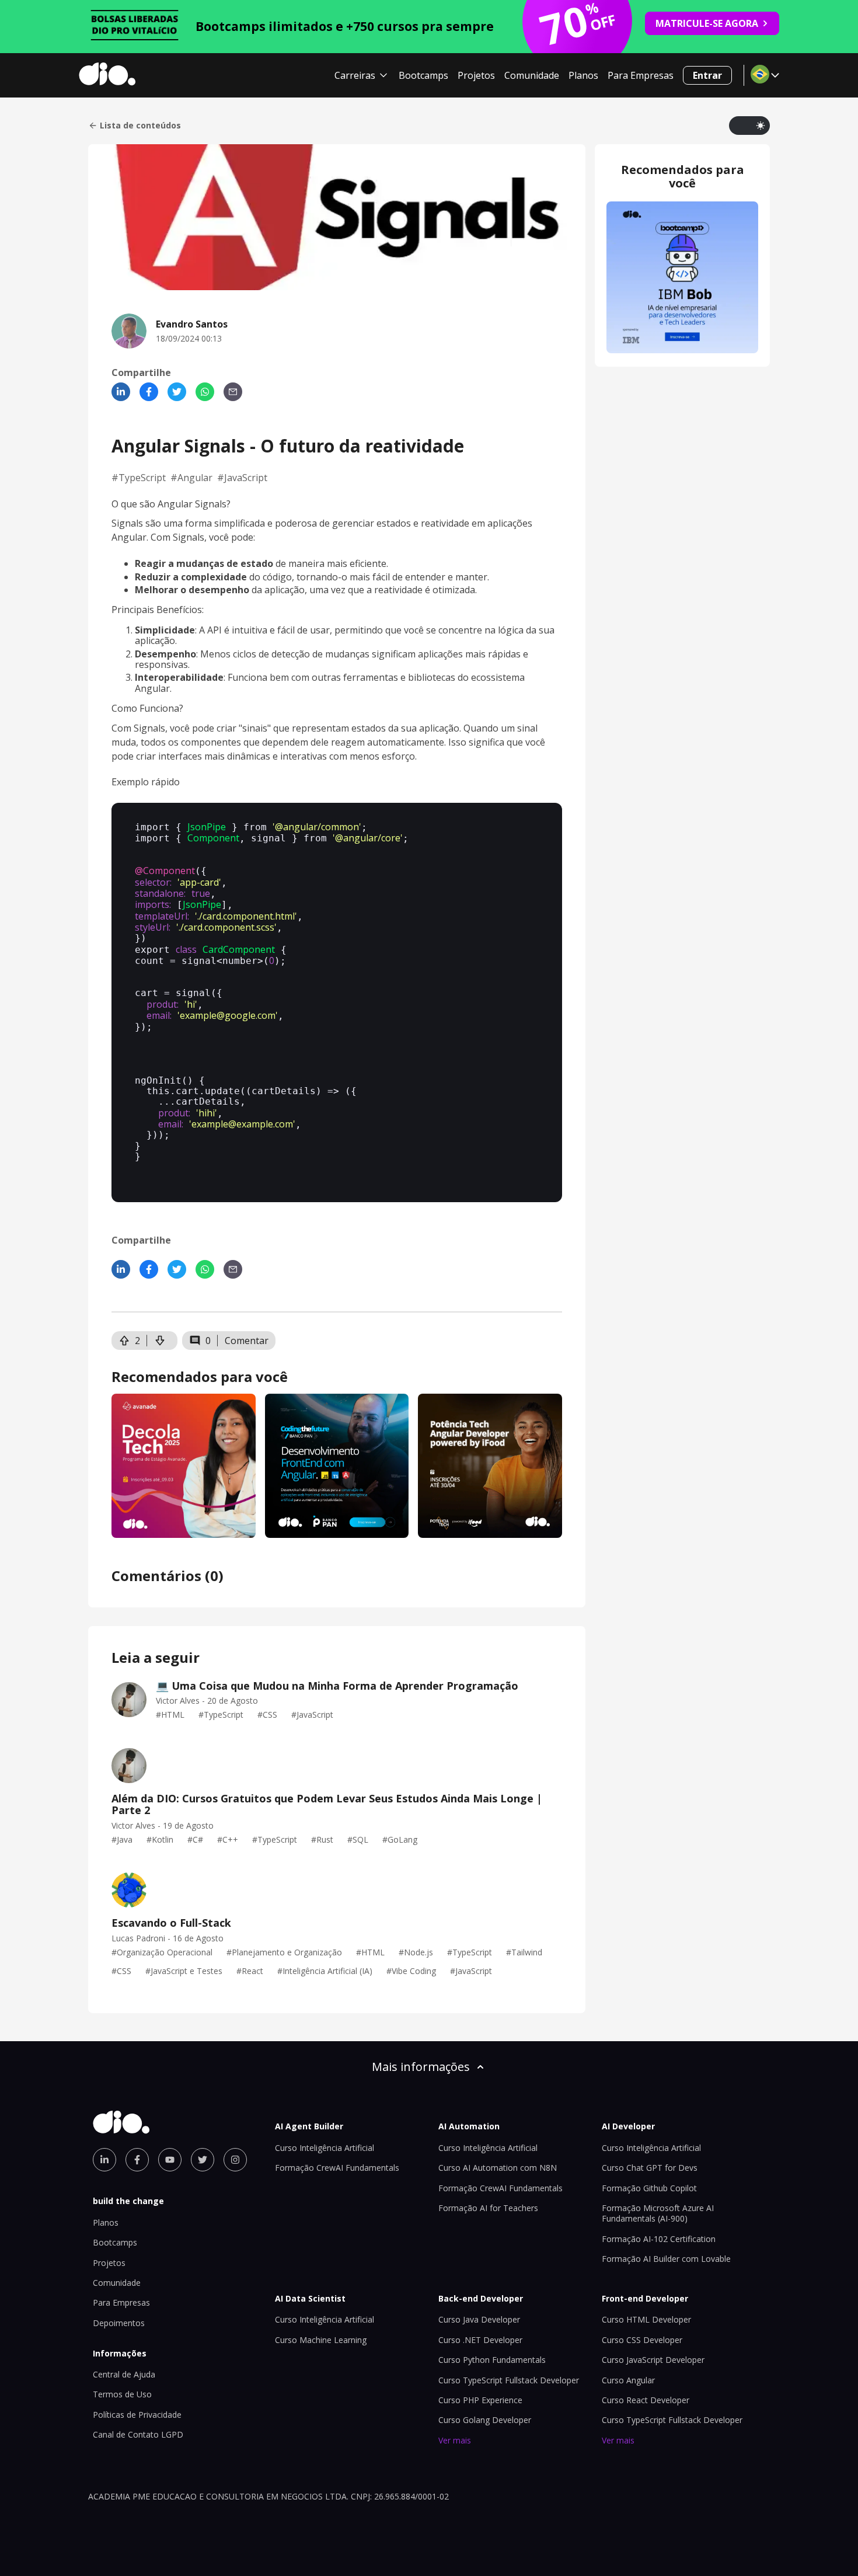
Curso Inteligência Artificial (325, 2148)
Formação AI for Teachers (488, 2208)
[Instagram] (235, 2160)
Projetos (476, 75)
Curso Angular (628, 2380)
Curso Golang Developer (485, 2420)
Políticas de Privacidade (137, 2415)
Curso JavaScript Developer (653, 2360)
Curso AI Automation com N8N (498, 2168)
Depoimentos (119, 2323)
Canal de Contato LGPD (138, 2434)
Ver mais (455, 2440)
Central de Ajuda (124, 2374)
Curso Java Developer (479, 2319)
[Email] (233, 392)
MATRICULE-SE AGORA (707, 23)
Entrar (707, 75)
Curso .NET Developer (480, 2340)
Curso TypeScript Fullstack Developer (509, 2380)
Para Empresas (641, 75)
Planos (583, 75)
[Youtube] (170, 2160)
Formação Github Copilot (649, 2188)
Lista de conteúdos (140, 126)
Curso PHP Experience (480, 2400)
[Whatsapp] (205, 392)
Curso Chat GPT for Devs (650, 2168)
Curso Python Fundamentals (492, 2360)
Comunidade (532, 75)
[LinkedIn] (121, 392)
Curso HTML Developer (646, 2319)
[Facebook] (149, 392)
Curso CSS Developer (642, 2340)
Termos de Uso (122, 2394)
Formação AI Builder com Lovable (666, 2259)
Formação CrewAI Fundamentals (337, 2168)
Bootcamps (423, 75)
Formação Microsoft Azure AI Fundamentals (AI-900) (658, 2213)
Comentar (247, 1341)
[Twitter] (177, 392)
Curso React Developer (646, 2400)
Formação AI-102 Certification (659, 2239)
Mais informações (421, 2067)
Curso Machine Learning (321, 2340)
